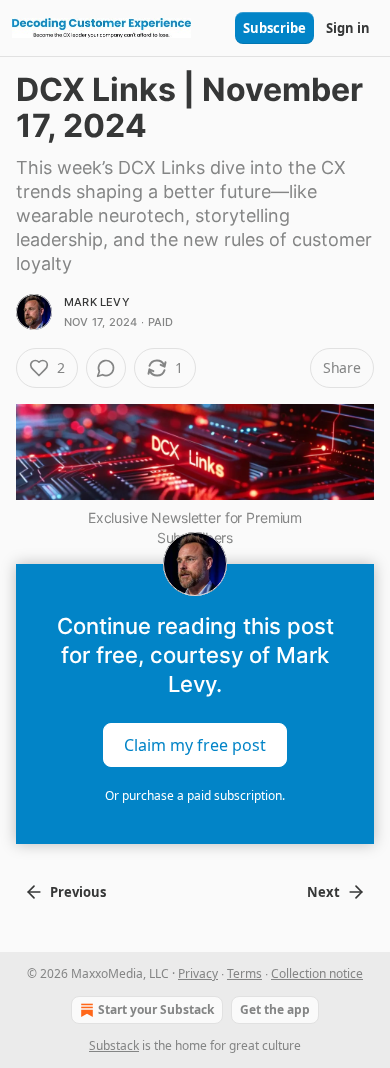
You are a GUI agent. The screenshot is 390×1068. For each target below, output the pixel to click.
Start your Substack (156, 1009)
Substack (114, 1045)
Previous (78, 892)
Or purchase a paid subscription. (195, 795)
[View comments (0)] (106, 368)
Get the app (275, 1009)
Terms (244, 973)
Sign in (348, 28)
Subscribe (274, 28)
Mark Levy (97, 302)
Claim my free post (195, 745)
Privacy (198, 973)
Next (323, 892)
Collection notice (317, 973)
